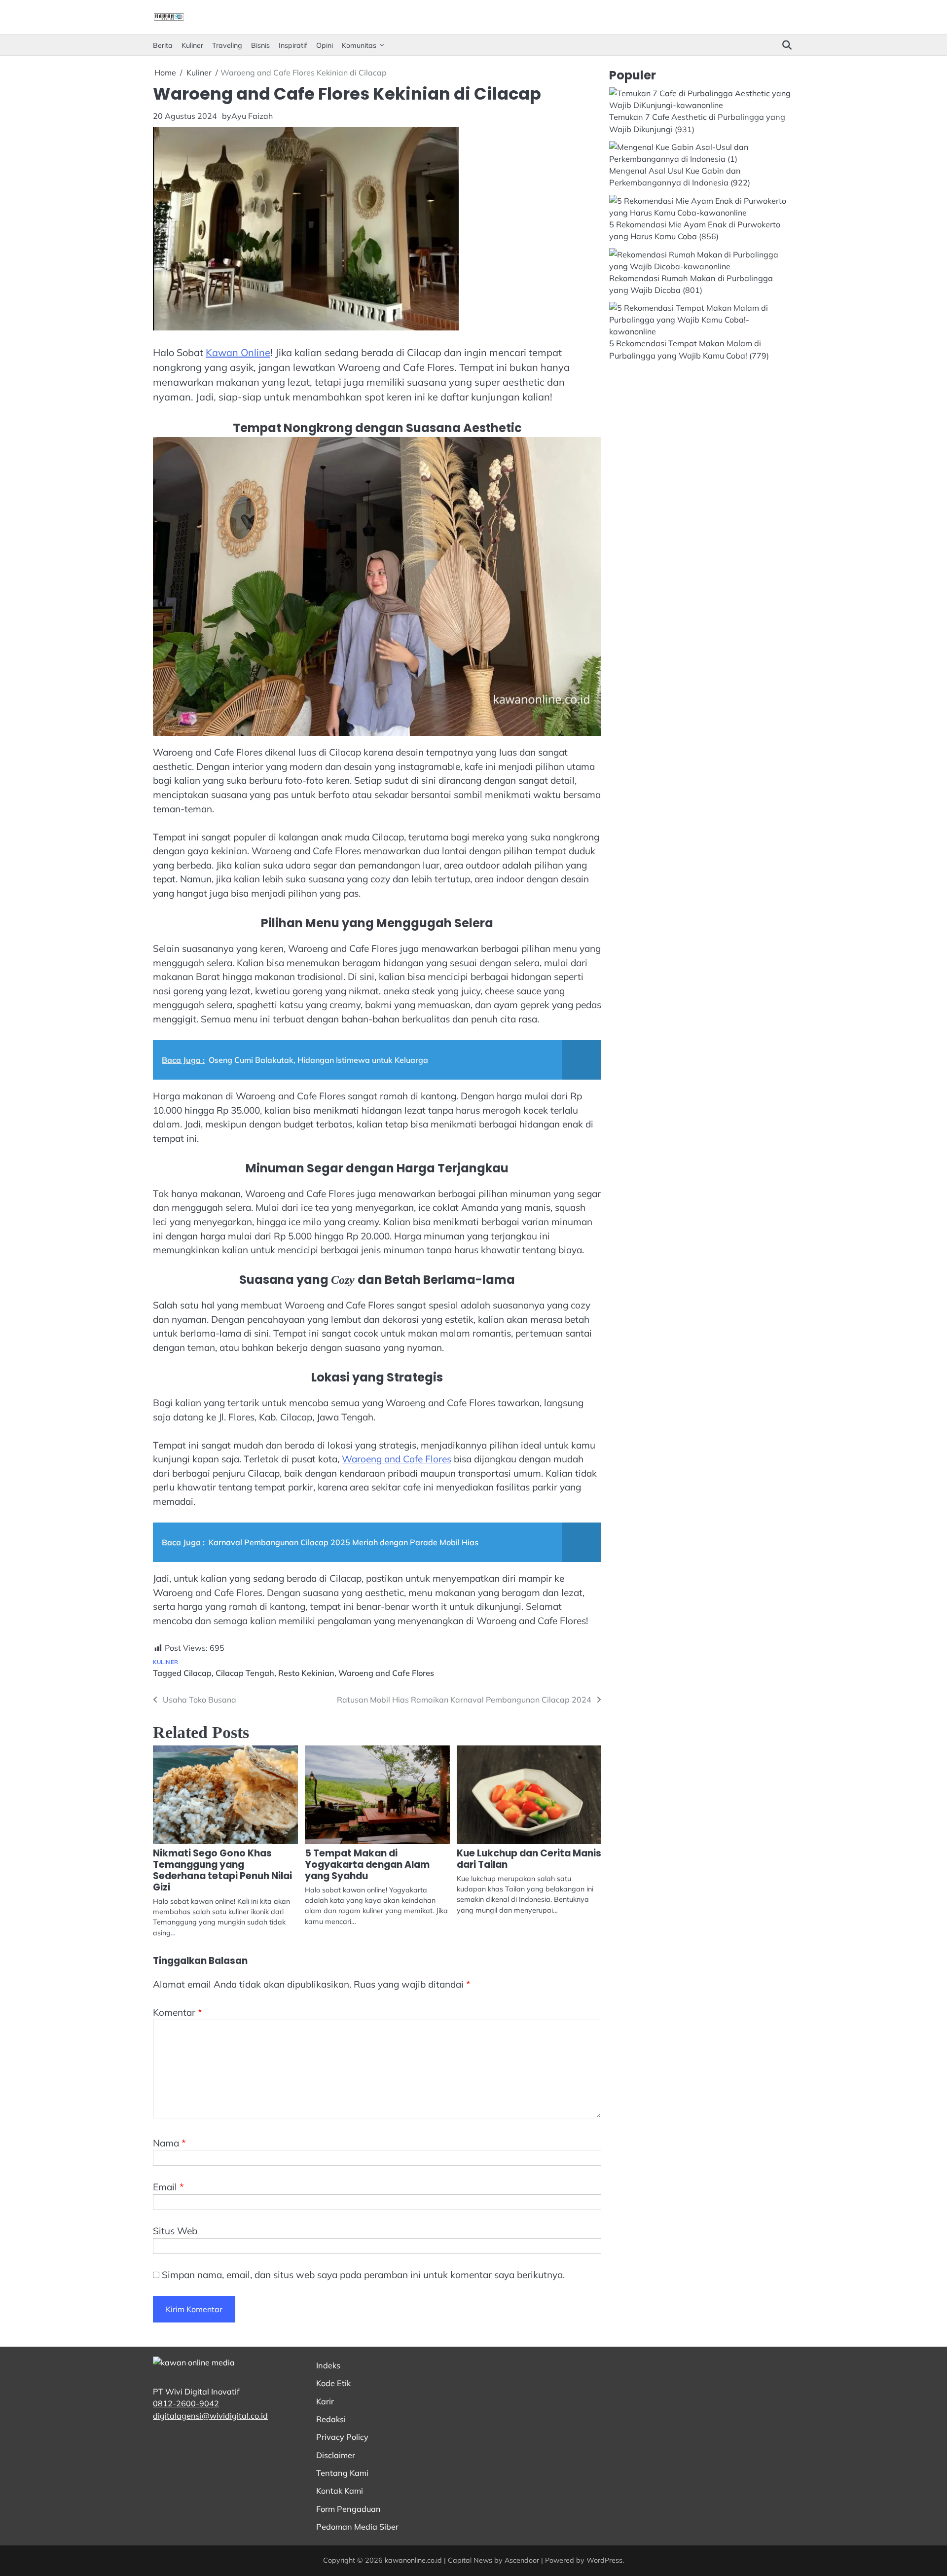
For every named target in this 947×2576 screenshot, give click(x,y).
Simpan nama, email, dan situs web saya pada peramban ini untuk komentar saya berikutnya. (363, 2275)
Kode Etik (333, 2383)
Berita (163, 45)
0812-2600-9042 (186, 2403)
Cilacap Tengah (245, 1673)
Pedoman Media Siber (357, 2527)
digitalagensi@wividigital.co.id (210, 2416)
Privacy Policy (342, 2437)
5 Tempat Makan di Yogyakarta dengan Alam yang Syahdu (367, 1865)
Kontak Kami (340, 2491)
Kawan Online (238, 352)
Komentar (178, 2012)
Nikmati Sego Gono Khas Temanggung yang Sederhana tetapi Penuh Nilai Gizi (222, 1870)
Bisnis (260, 45)
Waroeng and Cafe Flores (397, 1459)
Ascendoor (522, 2560)
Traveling (227, 45)
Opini (325, 45)
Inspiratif (293, 45)
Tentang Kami (342, 2473)
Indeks (328, 2365)
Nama (169, 2143)
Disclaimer (336, 2455)
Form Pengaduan (348, 2509)
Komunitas (359, 45)
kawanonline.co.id (413, 2560)
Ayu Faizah (252, 116)
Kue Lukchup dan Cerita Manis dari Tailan (529, 1859)
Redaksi (331, 2419)
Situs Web (175, 2231)
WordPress (604, 2560)
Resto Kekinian (306, 1673)
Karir (325, 2401)
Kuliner (192, 45)
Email (168, 2187)
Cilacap (198, 1673)
